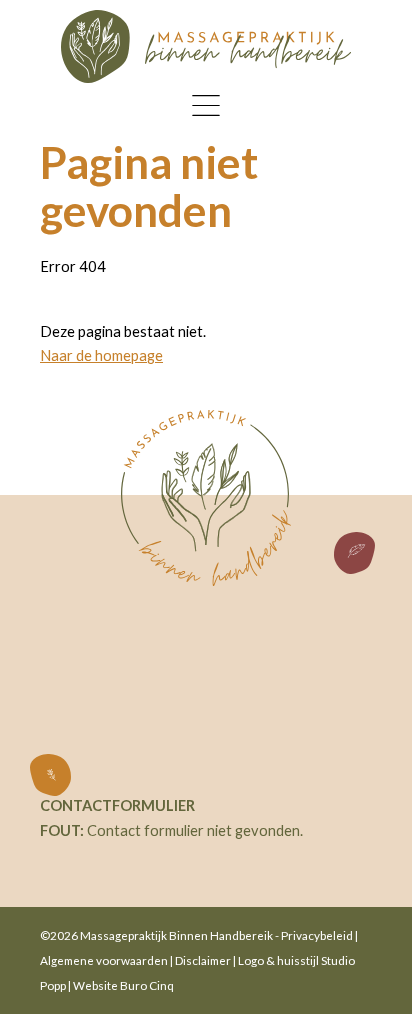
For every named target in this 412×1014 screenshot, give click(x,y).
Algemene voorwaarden (104, 960)
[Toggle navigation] (206, 105)
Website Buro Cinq (123, 985)
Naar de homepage (101, 355)
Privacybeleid (317, 935)
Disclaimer (203, 960)
